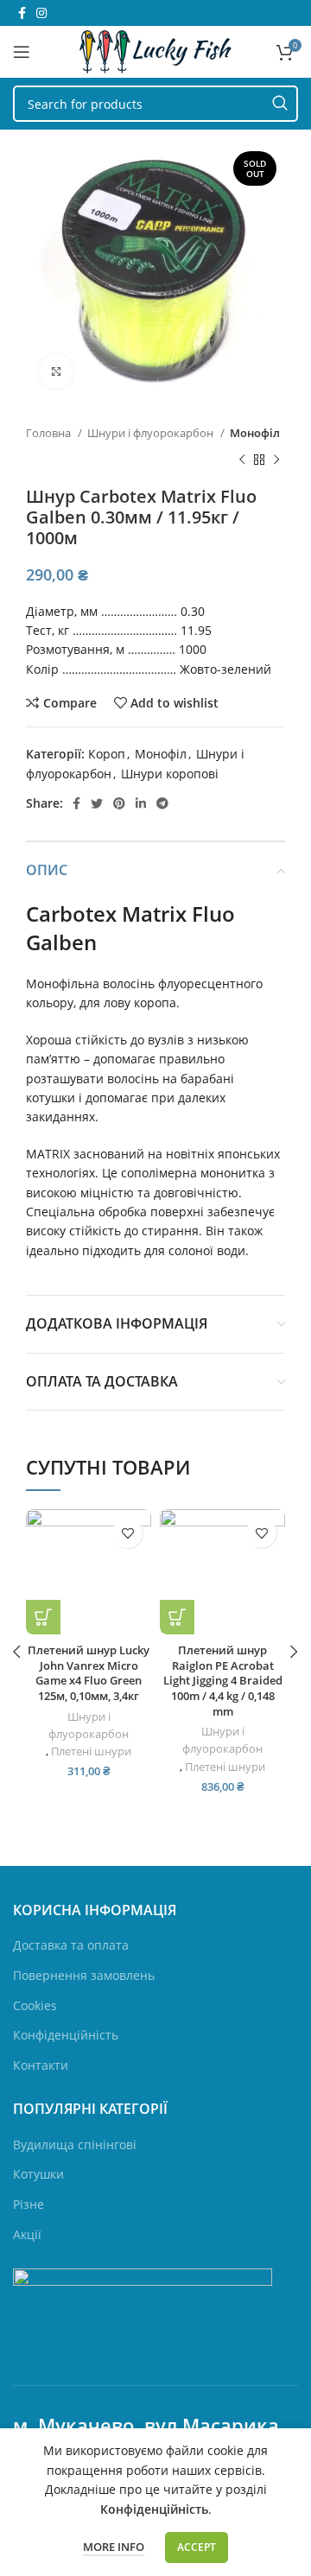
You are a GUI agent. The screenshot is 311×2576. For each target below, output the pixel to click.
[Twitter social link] (97, 803)
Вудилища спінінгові (75, 2145)
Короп (107, 754)
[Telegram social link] (162, 803)
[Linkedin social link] (141, 803)
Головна (50, 433)
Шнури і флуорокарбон (152, 433)
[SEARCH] (280, 104)
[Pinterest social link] (119, 803)
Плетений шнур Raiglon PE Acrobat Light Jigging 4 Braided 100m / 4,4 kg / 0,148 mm (223, 1681)
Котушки (38, 2174)
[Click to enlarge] (56, 371)
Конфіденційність (66, 2035)
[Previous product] (242, 460)
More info (114, 2547)
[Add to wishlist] (127, 1533)
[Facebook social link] (22, 13)
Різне (29, 2204)
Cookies (35, 2005)
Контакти (41, 2065)
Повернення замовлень (84, 1975)
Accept (197, 2547)
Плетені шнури (91, 1751)
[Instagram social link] (41, 13)
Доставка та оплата (71, 1945)
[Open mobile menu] (22, 52)
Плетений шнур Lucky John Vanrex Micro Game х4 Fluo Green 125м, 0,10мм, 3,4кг (89, 1673)
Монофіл (255, 433)
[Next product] (276, 460)
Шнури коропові (170, 774)
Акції (27, 2234)
